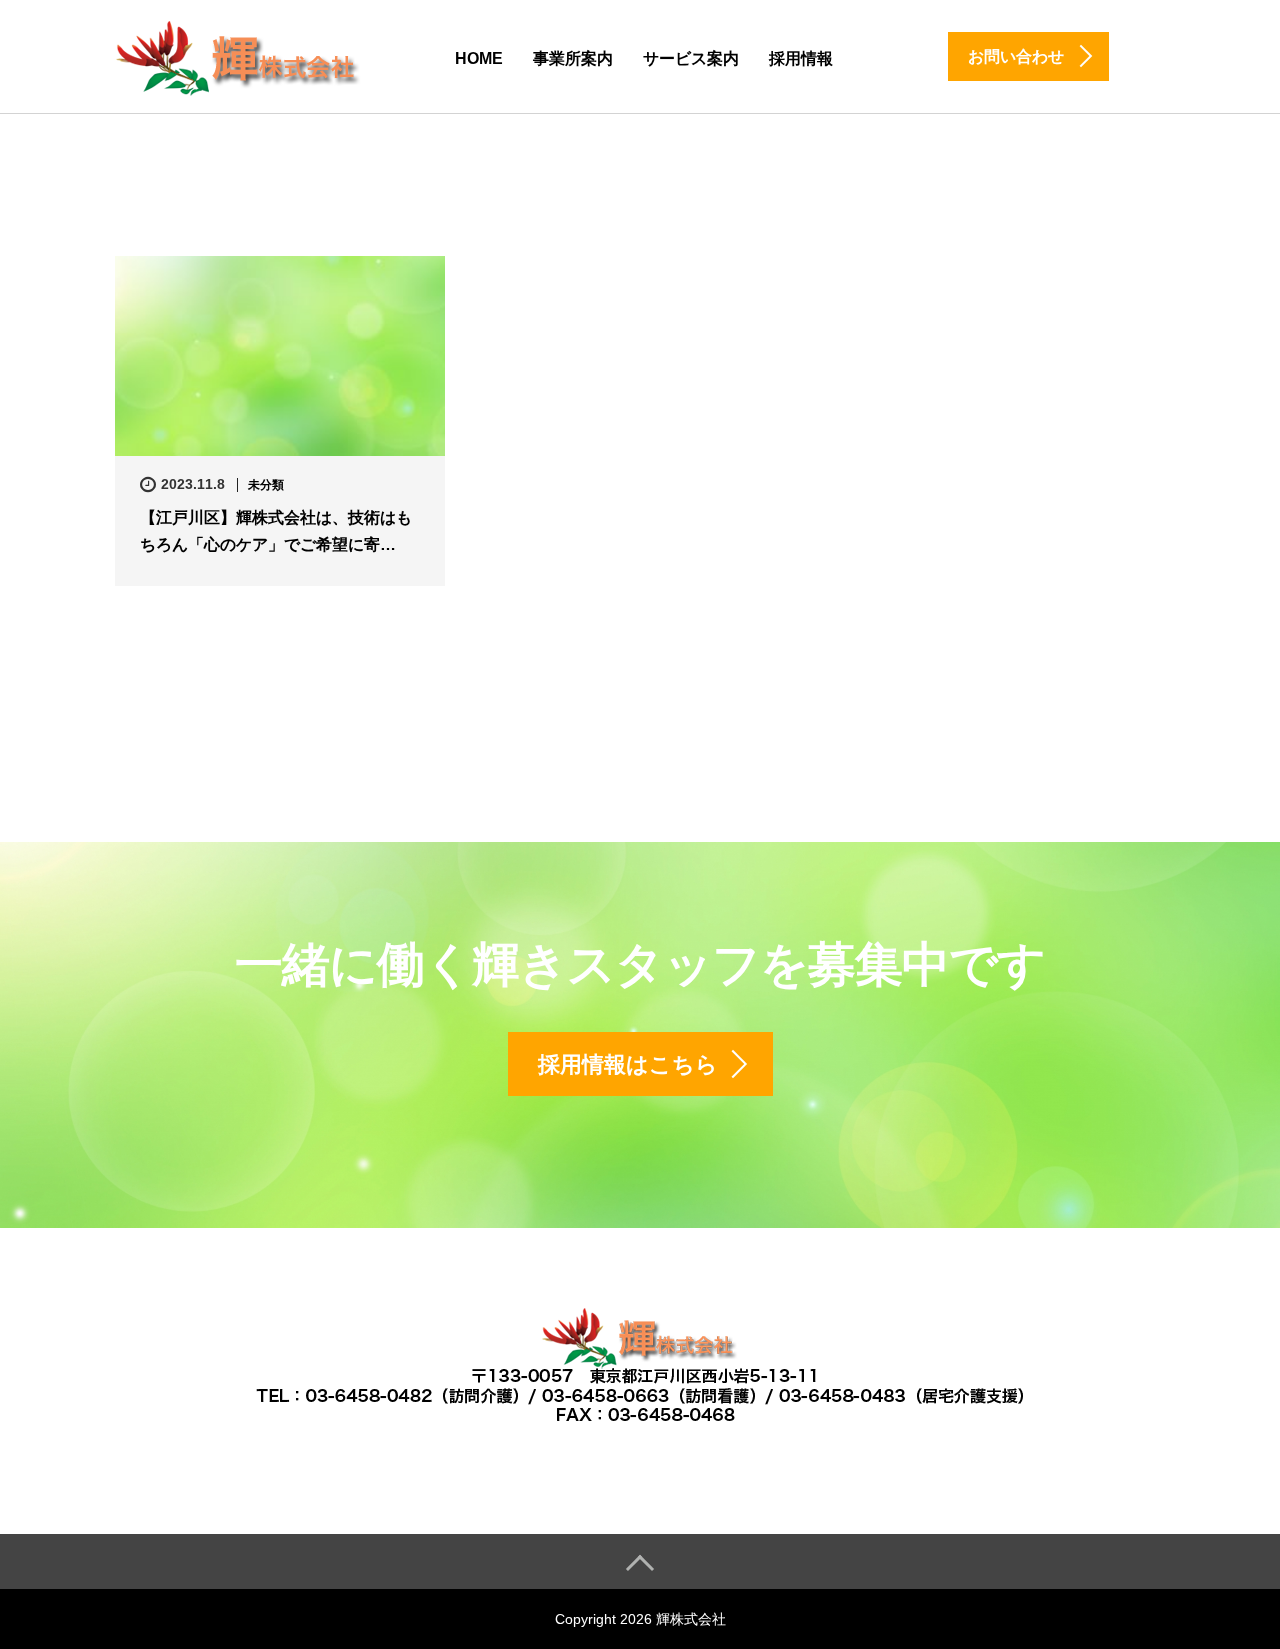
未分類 (266, 485)
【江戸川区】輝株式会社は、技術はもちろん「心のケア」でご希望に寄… (276, 531)
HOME (479, 58)
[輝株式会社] (240, 55)
